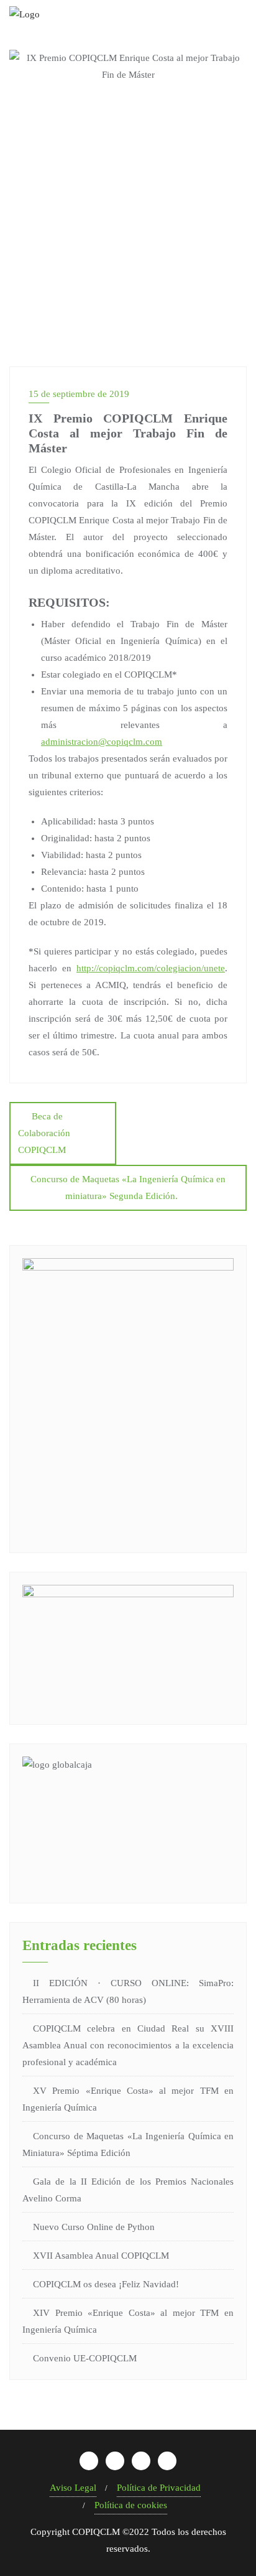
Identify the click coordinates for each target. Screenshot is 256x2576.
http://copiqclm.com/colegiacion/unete (151, 968)
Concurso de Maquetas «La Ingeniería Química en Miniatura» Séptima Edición (128, 2144)
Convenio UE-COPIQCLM (85, 2358)
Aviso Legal (73, 2488)
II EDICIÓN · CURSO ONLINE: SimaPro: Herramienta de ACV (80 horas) (128, 1991)
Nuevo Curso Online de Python (94, 2227)
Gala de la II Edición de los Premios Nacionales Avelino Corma (128, 2190)
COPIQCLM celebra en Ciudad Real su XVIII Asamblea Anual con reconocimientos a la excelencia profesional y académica (128, 2045)
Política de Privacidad (159, 2488)
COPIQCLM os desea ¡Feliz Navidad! (106, 2284)
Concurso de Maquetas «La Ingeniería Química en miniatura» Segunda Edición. (128, 1188)
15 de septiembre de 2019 (79, 394)
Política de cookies (131, 2505)
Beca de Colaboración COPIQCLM (44, 1133)
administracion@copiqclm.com (102, 742)
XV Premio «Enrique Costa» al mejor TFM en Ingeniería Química (128, 2099)
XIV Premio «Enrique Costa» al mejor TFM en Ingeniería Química (128, 2321)
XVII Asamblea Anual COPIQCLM (101, 2256)
